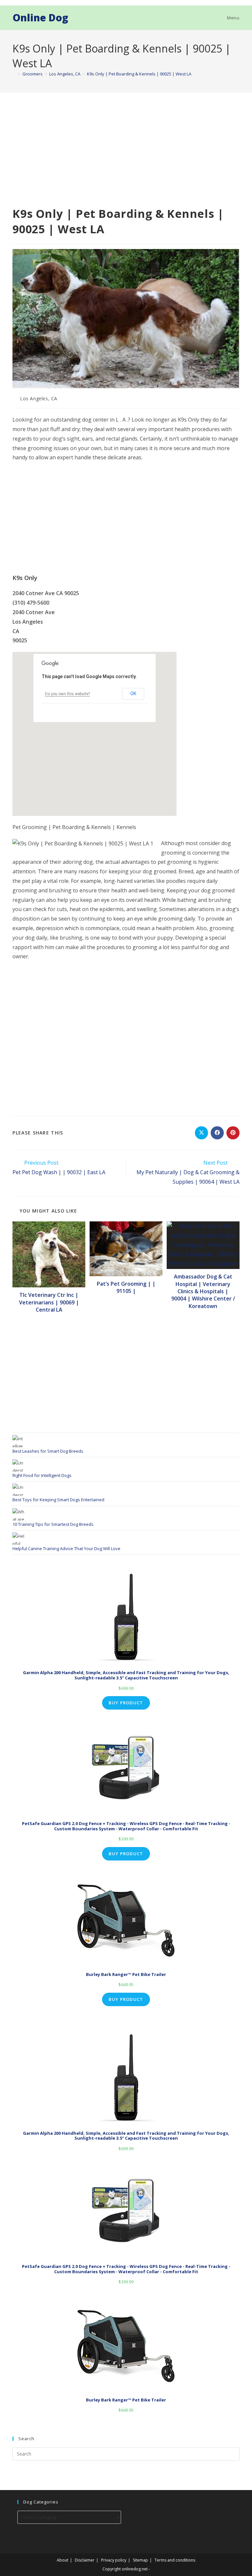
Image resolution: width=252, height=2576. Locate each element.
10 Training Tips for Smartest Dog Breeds (53, 1524)
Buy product (126, 1703)
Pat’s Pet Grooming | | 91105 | (126, 1287)
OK (133, 694)
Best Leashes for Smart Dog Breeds (48, 1451)
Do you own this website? (67, 694)
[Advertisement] (126, 157)
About (63, 2560)
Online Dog (40, 18)
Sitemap (140, 2560)
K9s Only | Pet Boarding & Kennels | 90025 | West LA (139, 74)
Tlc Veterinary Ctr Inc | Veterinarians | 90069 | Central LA (49, 1302)
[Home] (14, 74)
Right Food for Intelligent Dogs (42, 1475)
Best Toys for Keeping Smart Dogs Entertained (58, 1500)
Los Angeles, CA (39, 398)
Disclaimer (85, 2560)
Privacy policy (114, 2560)
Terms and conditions (175, 2560)
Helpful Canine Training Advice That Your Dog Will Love (66, 1548)
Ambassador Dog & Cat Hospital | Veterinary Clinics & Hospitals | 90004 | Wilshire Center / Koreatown (203, 1291)
